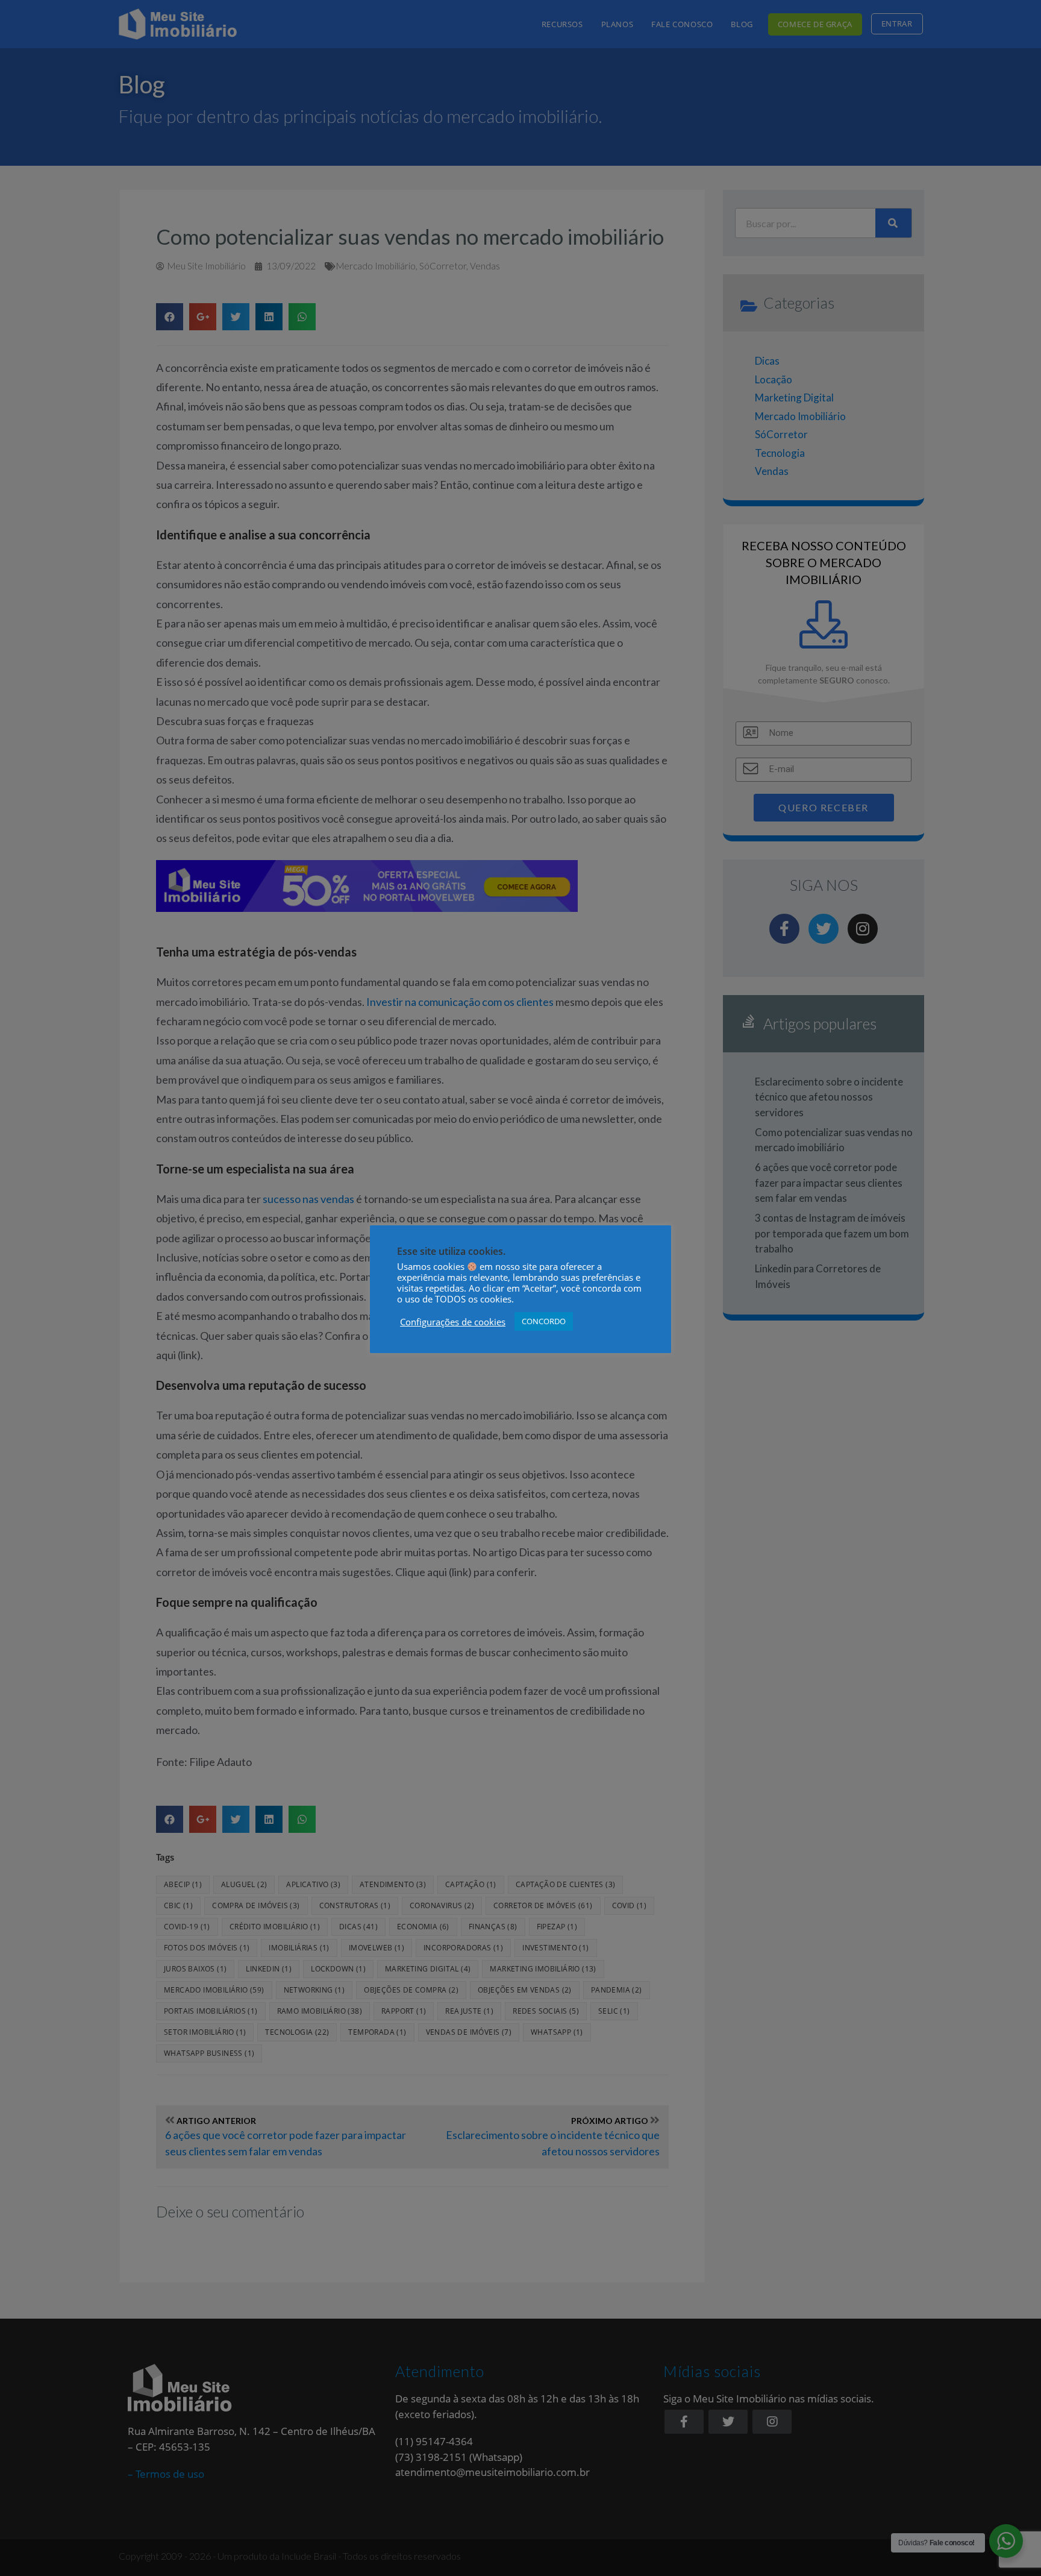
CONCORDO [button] (544, 1321)
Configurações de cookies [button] (453, 1322)
